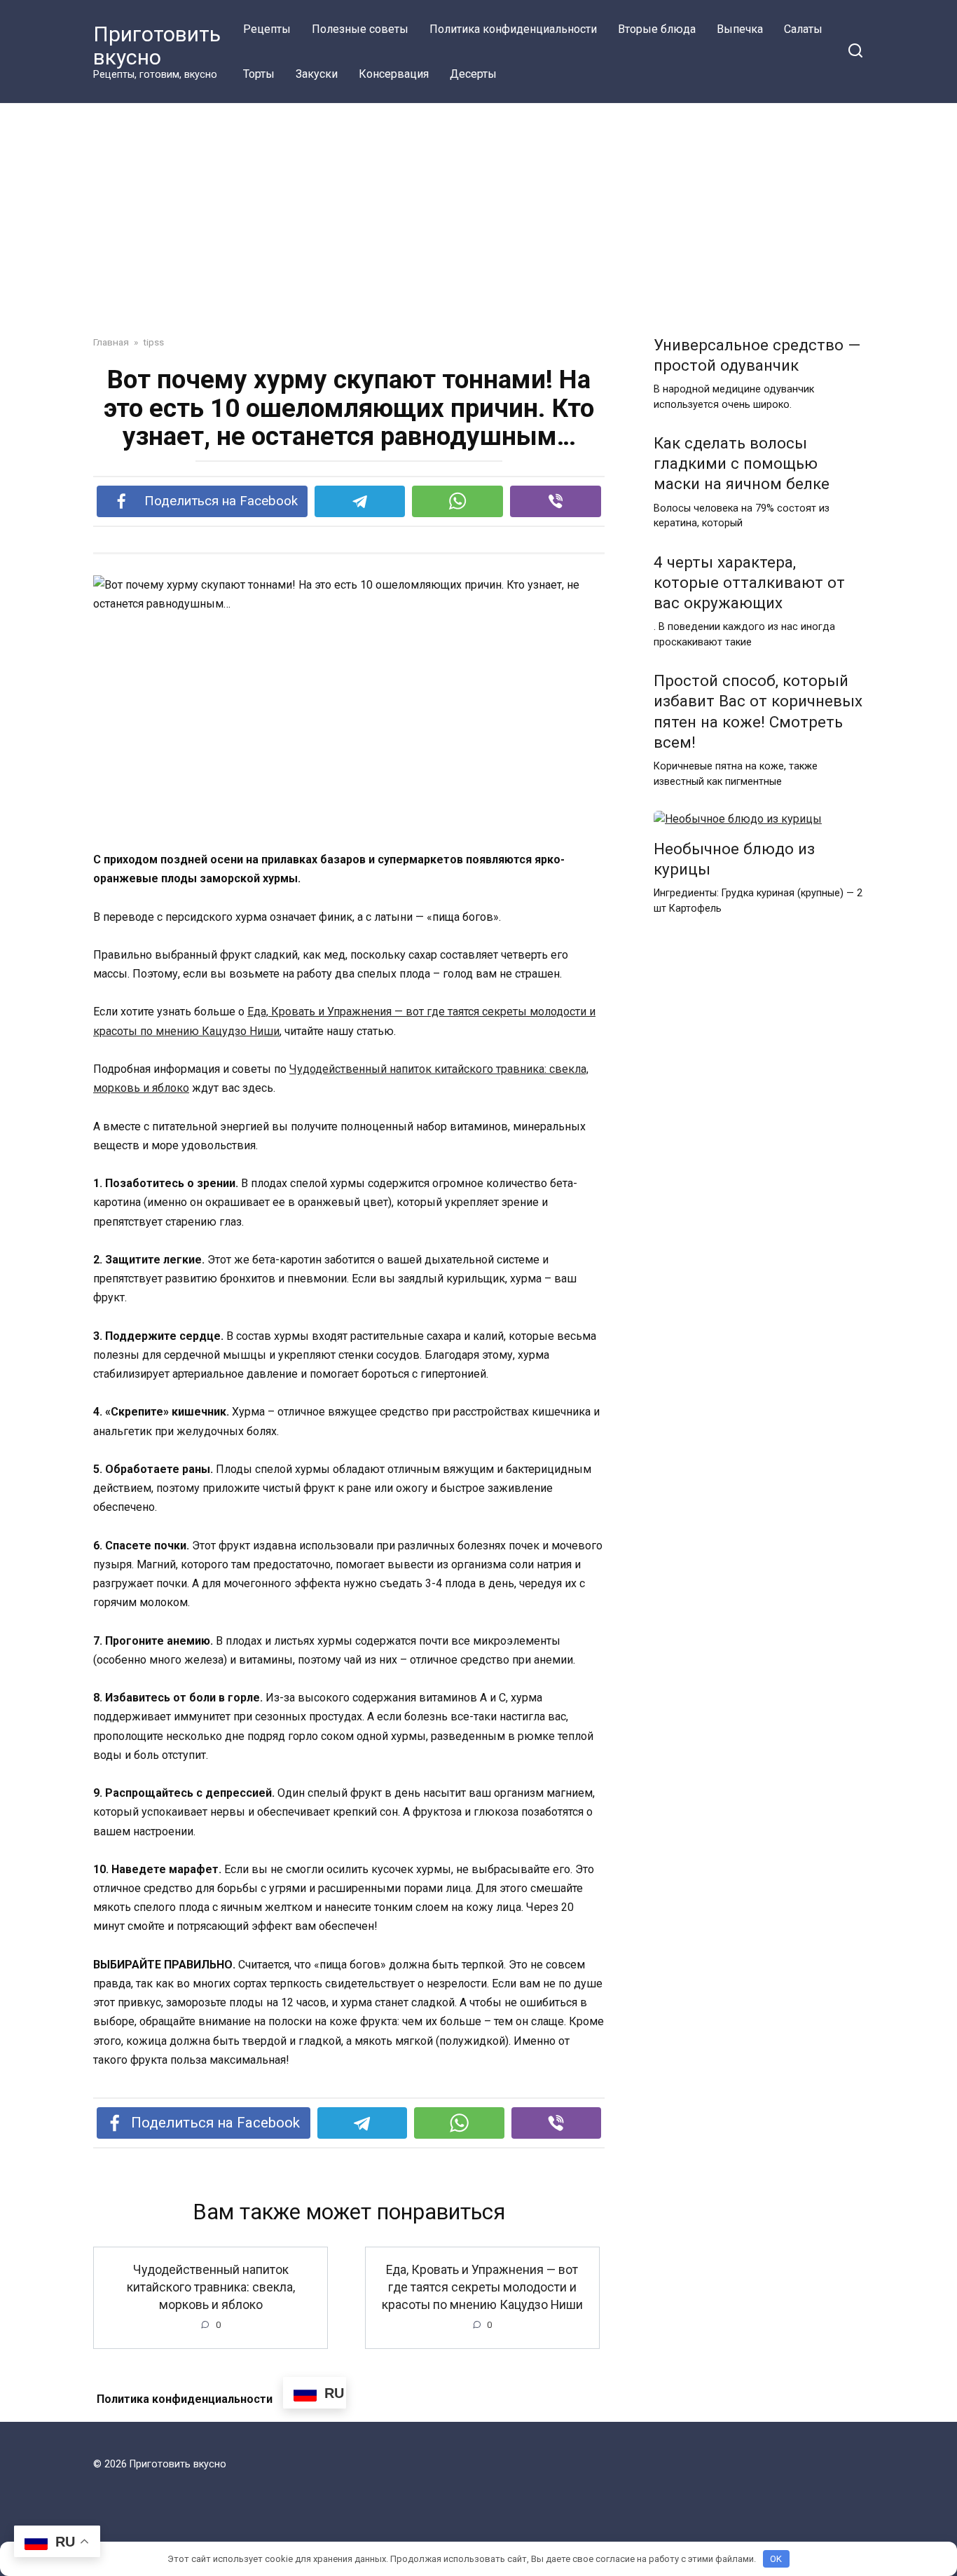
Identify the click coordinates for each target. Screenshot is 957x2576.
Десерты (473, 74)
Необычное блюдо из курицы (734, 859)
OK (776, 2559)
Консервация (394, 74)
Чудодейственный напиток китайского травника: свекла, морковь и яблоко (211, 2287)
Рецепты (267, 29)
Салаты (803, 29)
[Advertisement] (478, 230)
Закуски (317, 74)
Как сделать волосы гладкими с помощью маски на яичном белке (742, 463)
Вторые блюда (657, 29)
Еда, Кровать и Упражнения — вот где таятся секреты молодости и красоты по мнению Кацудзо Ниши (482, 2287)
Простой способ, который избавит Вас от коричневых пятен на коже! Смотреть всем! (758, 712)
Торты (259, 74)
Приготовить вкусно (157, 46)
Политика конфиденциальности (513, 29)
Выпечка (740, 29)
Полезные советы (360, 29)
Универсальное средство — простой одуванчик (757, 355)
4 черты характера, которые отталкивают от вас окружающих (749, 582)
